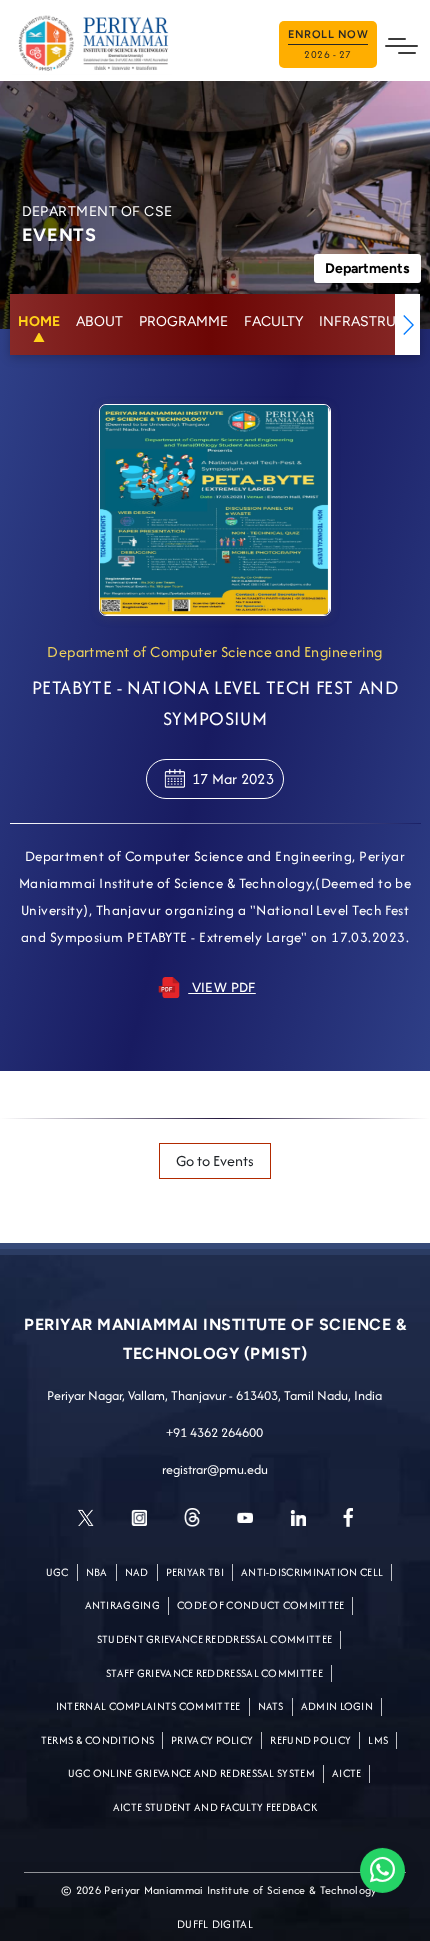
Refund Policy (310, 1740)
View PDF (222, 987)
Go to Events (215, 1160)
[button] (407, 324)
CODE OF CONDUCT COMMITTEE (261, 1605)
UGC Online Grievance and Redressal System (191, 1773)
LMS (378, 1740)
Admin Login (337, 1706)
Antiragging (122, 1605)
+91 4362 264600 (214, 1432)
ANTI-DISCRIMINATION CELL (312, 1572)
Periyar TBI (195, 1572)
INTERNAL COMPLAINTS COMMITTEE (148, 1706)
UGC (57, 1572)
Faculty (273, 321)
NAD (137, 1572)
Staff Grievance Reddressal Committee (214, 1673)
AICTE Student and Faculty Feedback (215, 1807)
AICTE (347, 1773)
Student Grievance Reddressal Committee (214, 1639)
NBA (97, 1572)
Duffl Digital (215, 1924)
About (99, 321)
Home (39, 321)
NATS (271, 1706)
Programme (183, 321)
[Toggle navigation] (401, 44)
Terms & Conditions (97, 1740)
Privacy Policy (212, 1740)
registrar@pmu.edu (215, 1469)
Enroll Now (328, 45)
